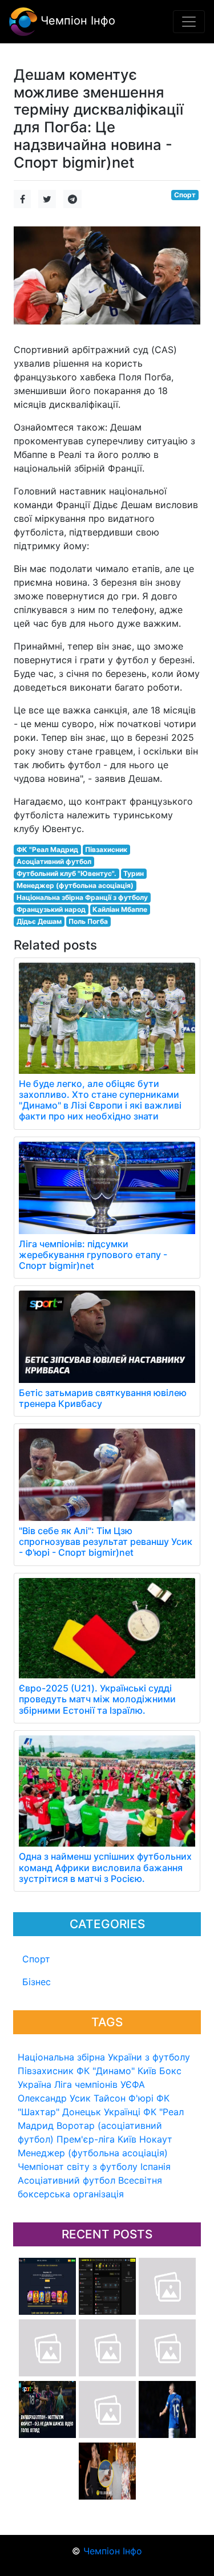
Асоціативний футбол (66, 2180)
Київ (127, 2139)
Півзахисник (46, 2071)
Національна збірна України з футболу (104, 2057)
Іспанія (156, 2167)
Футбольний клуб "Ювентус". (66, 873)
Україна (35, 2084)
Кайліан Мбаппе (120, 909)
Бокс (170, 2071)
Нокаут (156, 2139)
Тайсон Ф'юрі (124, 2098)
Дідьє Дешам (39, 921)
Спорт (36, 1959)
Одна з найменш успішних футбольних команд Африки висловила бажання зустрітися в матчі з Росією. (105, 1867)
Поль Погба (88, 921)
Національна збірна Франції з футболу (82, 897)
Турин (134, 873)
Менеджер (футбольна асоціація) (93, 2153)
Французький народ (51, 909)
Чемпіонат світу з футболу (78, 2167)
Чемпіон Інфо (76, 21)
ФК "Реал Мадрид (47, 849)
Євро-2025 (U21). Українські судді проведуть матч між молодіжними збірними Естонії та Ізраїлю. (97, 1699)
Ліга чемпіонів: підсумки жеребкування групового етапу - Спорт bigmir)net (93, 1255)
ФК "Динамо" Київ (116, 2071)
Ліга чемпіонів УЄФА (100, 2084)
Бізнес (37, 1982)
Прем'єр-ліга (86, 2139)
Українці (122, 2112)
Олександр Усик (54, 2098)
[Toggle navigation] (189, 22)
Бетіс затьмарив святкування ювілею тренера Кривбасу (103, 1398)
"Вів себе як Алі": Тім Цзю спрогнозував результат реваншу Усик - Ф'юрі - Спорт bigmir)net (106, 1541)
